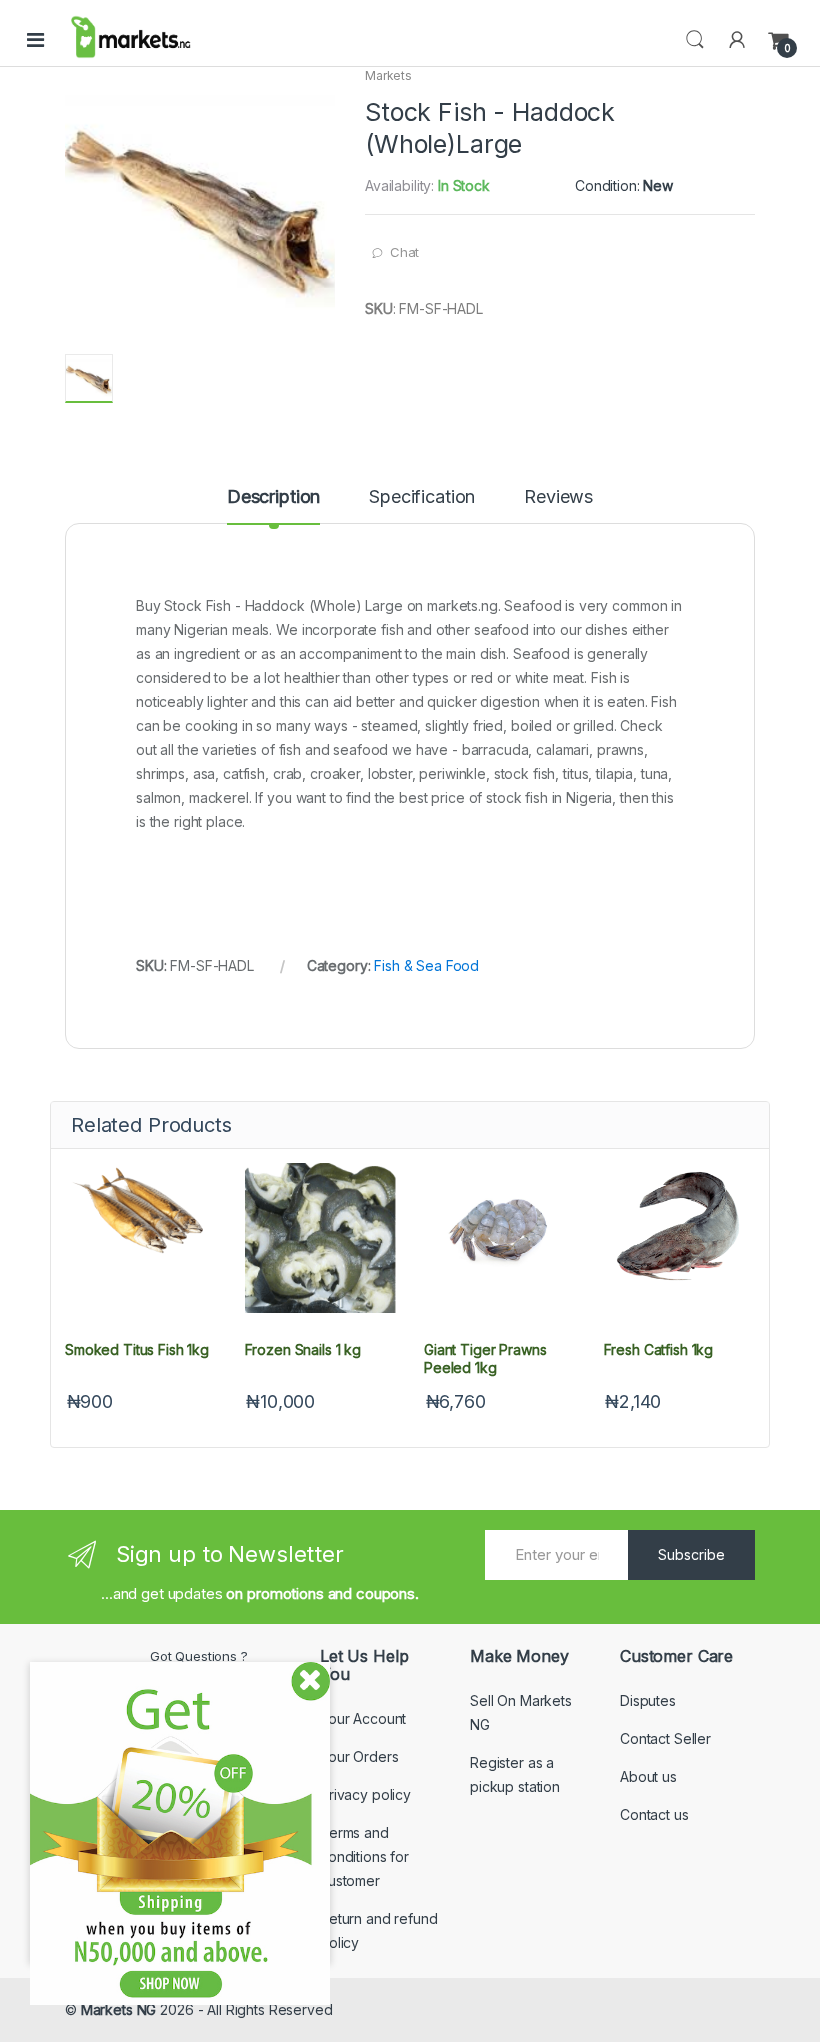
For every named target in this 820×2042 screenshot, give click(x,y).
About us (648, 1776)
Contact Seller (665, 1738)
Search (695, 40)
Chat (404, 252)
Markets (388, 75)
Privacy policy (365, 1794)
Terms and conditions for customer (364, 1856)
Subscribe (691, 1554)
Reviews (558, 497)
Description (273, 497)
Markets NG (119, 2009)
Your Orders (359, 1756)
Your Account (363, 1718)
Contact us (654, 1814)
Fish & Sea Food (426, 965)
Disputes (648, 1700)
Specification (422, 497)
